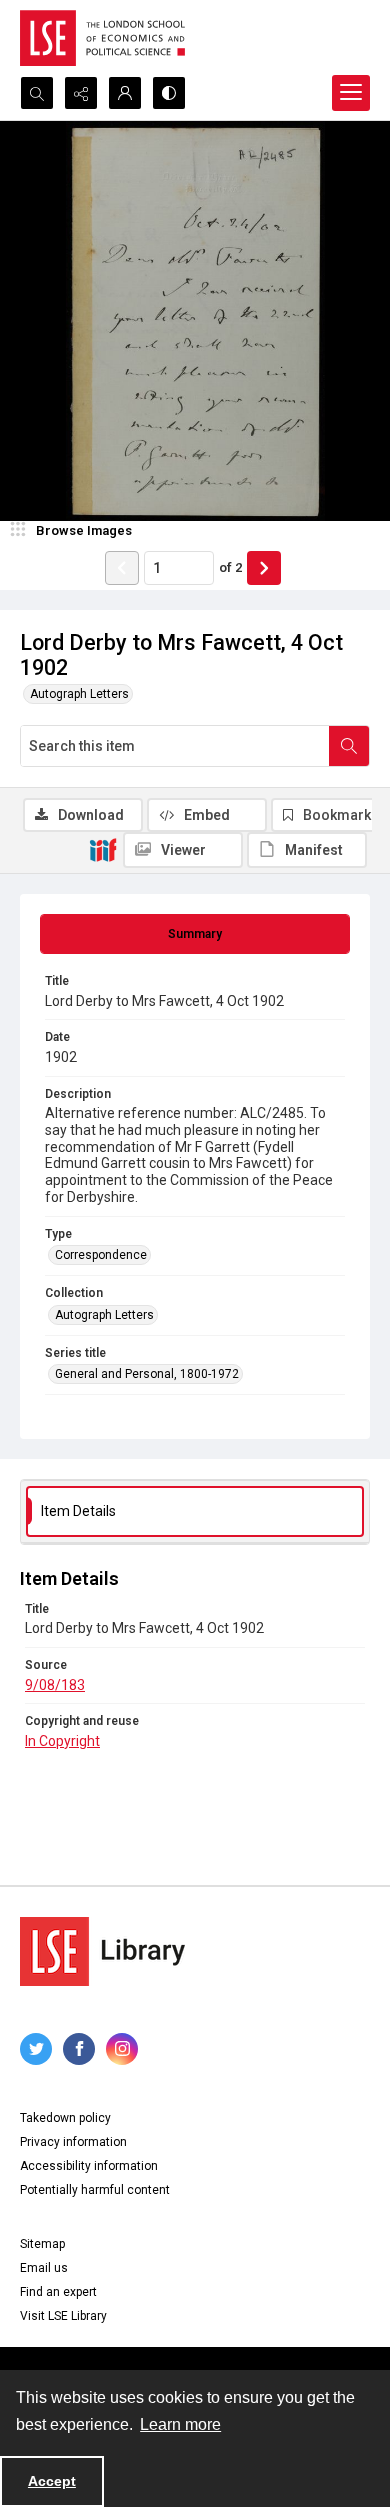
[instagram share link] (122, 2049)
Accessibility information (89, 2166)
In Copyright (62, 1741)
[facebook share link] (79, 2049)
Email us (44, 2268)
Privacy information (73, 2142)
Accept (52, 2481)
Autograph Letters (79, 694)
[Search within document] (349, 746)
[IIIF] (103, 849)
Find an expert (58, 2292)
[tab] (195, 934)
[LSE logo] (102, 38)
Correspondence (101, 1255)
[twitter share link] (36, 2049)
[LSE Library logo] (102, 1951)
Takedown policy (65, 2118)
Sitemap (42, 2244)
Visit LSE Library (63, 2316)
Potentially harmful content (95, 2190)
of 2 (230, 567)
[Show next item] (264, 568)
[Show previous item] (122, 568)
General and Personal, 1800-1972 (147, 1374)
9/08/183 (55, 1685)
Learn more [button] (180, 2424)
